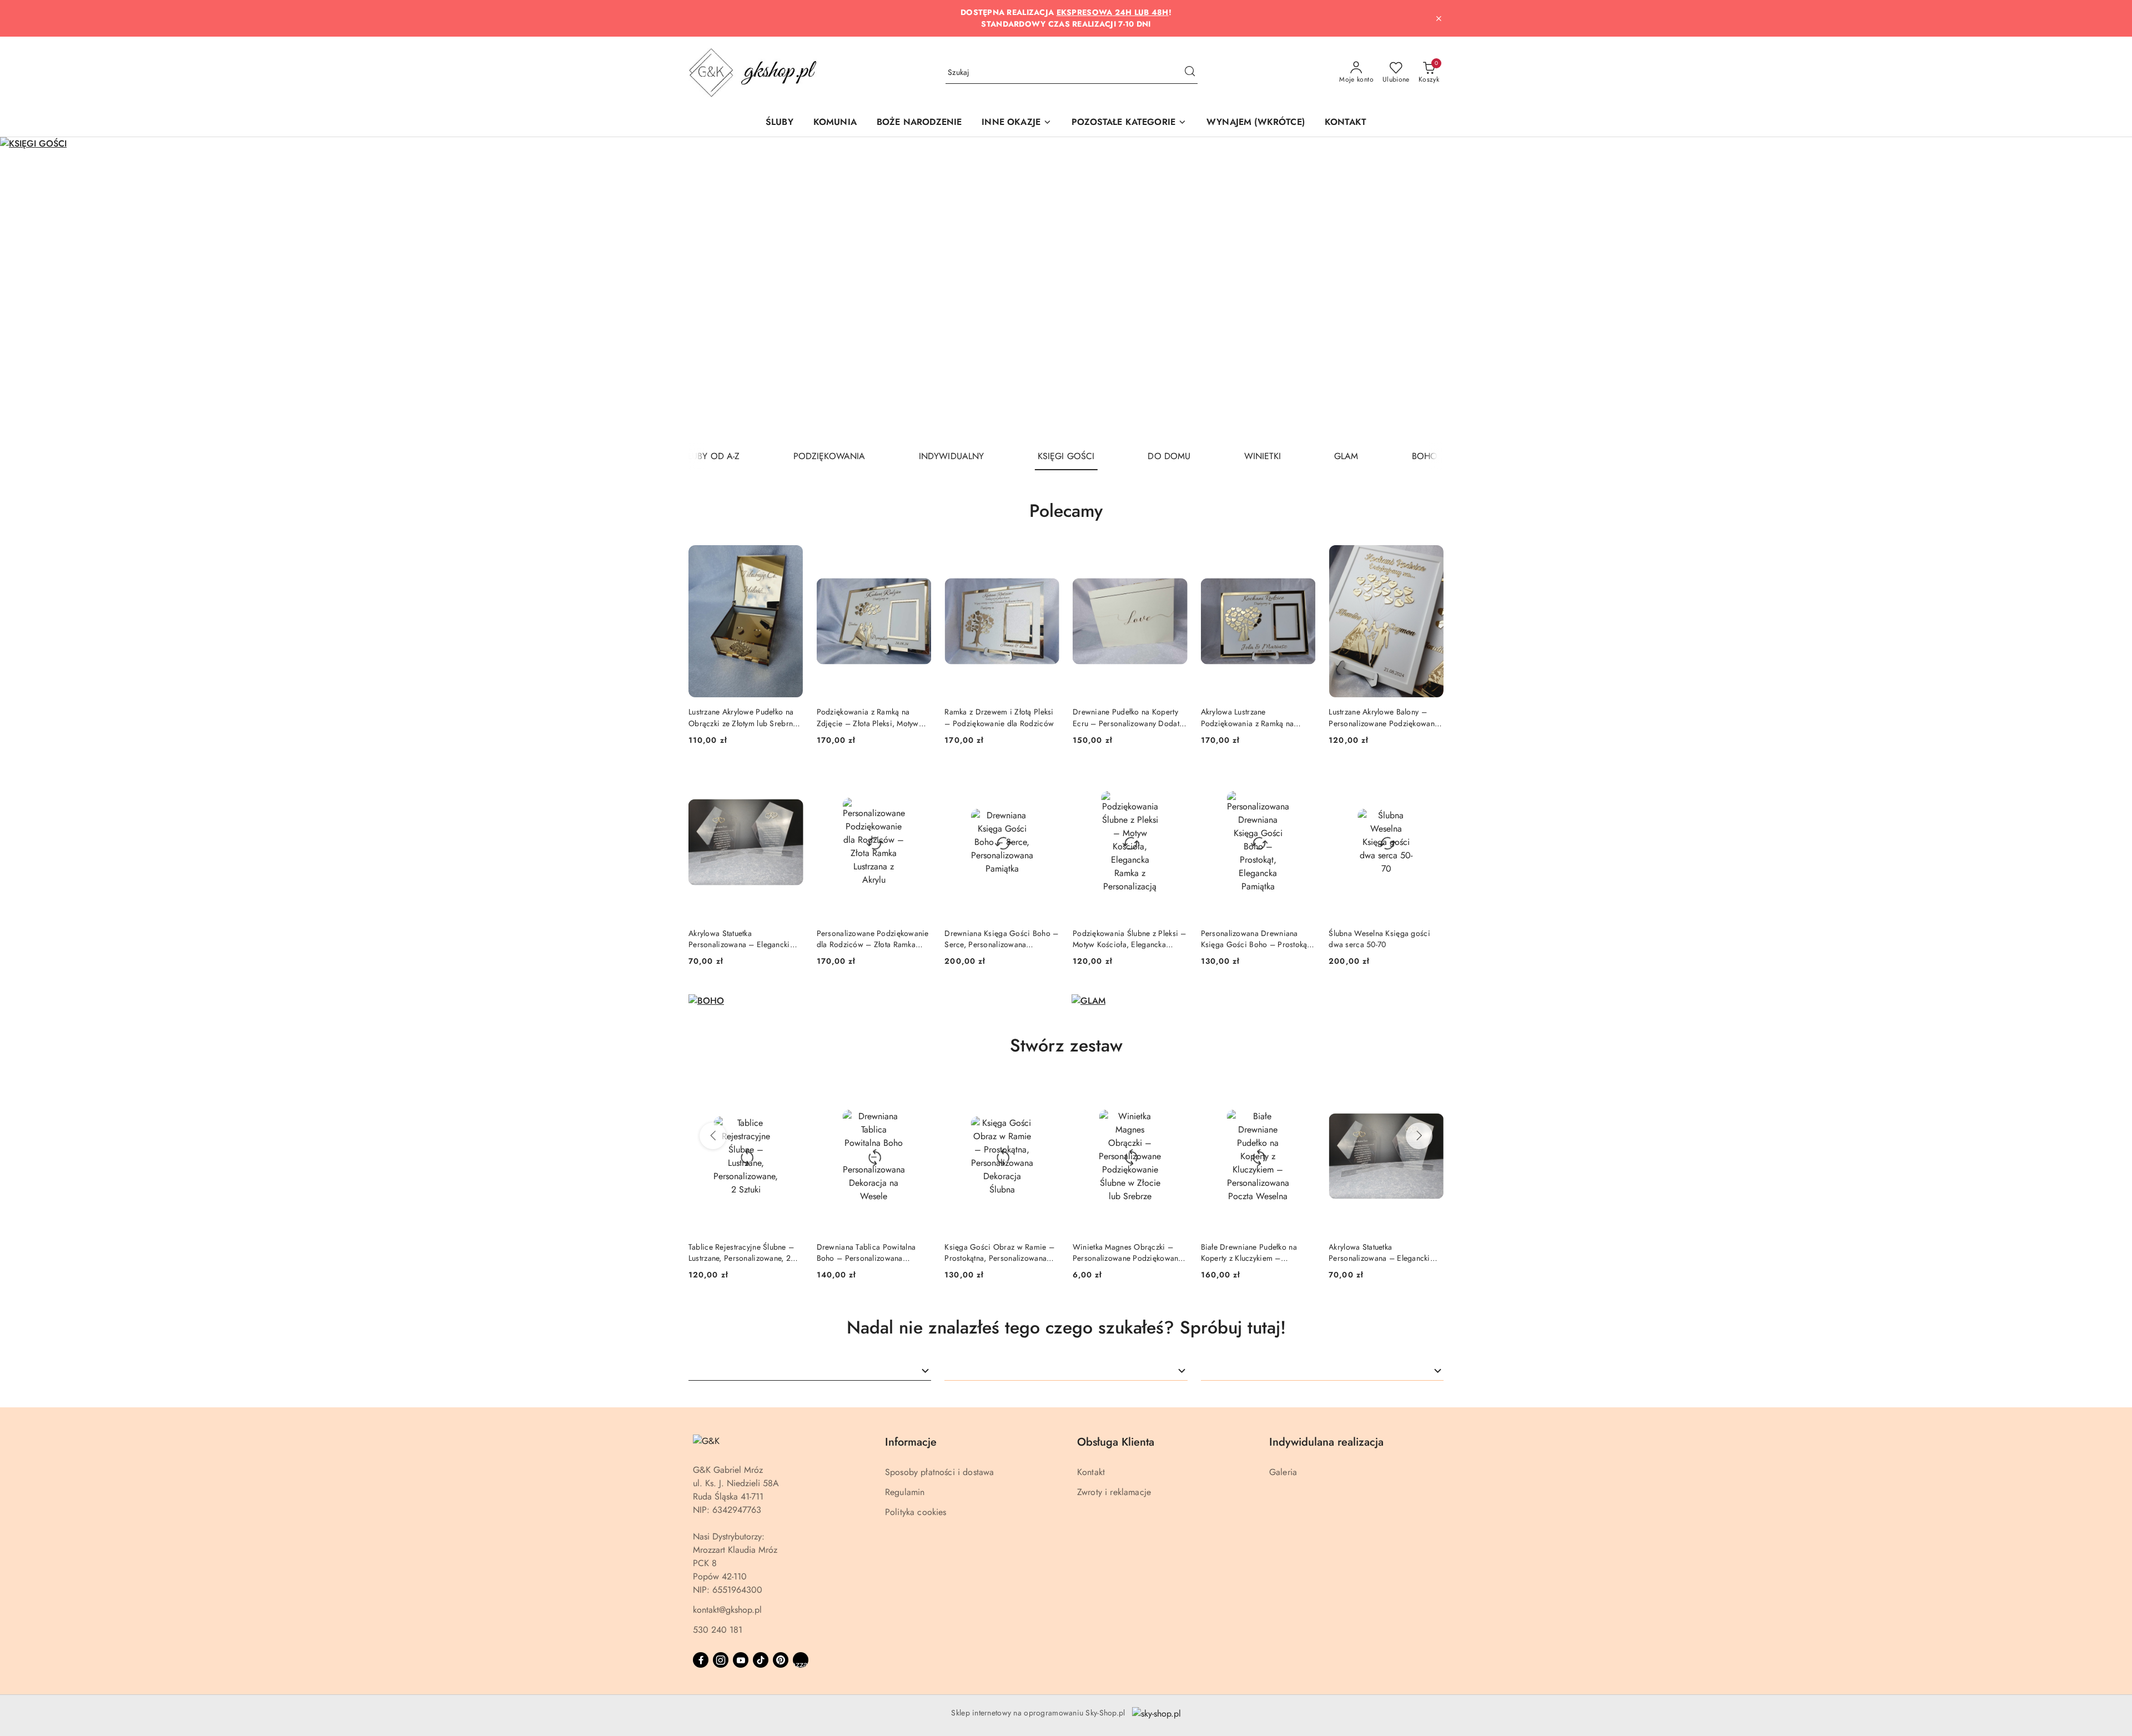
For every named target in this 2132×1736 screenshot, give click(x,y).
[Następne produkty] (1419, 1136)
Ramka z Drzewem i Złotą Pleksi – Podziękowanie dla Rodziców (999, 717)
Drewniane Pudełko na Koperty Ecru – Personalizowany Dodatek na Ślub (1130, 717)
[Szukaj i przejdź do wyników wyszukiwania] (1190, 73)
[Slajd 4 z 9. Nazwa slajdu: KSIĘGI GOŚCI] (1066, 290)
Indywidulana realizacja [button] (1326, 1442)
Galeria (1283, 1472)
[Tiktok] (761, 1660)
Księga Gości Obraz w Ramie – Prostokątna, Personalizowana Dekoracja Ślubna (999, 1252)
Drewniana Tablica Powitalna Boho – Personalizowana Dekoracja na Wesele (866, 1252)
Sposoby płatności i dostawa (939, 1472)
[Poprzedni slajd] (24, 290)
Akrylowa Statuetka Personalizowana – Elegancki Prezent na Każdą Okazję (739, 939)
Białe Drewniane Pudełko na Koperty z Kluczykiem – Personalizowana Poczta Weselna (1258, 1252)
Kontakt (1091, 1472)
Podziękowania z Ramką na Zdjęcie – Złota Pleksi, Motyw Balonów (868, 717)
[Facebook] (701, 1660)
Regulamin (905, 1492)
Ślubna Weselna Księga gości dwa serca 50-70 (1379, 939)
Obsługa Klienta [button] (1116, 1442)
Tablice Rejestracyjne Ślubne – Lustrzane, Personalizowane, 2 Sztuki (741, 1252)
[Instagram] (721, 1660)
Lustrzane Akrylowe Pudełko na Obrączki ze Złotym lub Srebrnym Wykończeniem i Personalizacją (746, 717)
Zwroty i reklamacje (1114, 1492)
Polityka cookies (916, 1512)
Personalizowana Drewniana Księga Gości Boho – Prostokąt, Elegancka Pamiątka (1256, 939)
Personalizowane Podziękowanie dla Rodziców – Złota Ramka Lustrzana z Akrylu (873, 939)
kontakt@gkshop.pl (727, 1610)
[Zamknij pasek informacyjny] (1439, 18)
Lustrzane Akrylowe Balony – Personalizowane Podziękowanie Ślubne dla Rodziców (1385, 717)
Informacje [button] (911, 1442)
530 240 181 (718, 1630)
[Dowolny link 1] (801, 1660)
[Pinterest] (781, 1660)
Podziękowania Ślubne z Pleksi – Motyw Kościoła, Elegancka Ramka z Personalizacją (1130, 939)
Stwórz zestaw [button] (1066, 1045)
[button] (1017, 123)
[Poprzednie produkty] (713, 1136)
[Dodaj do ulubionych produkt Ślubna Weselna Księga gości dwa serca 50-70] (1431, 779)
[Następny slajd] (2108, 290)
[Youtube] (741, 1660)
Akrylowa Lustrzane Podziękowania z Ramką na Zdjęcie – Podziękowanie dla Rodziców (1252, 717)
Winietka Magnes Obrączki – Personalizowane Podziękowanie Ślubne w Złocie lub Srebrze (1129, 1252)
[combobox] (810, 1371)
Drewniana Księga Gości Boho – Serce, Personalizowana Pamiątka (1001, 939)
